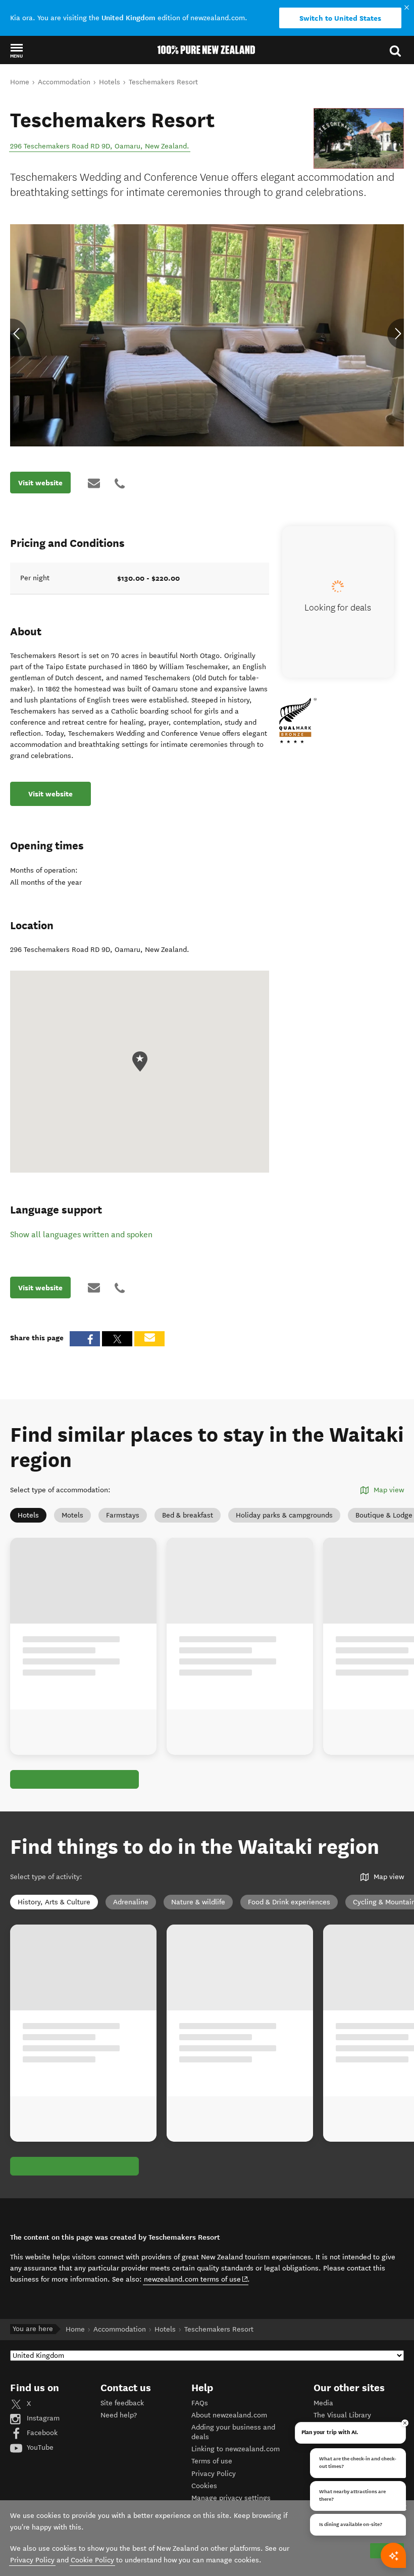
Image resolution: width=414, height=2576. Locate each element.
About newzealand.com (229, 2415)
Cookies (204, 2486)
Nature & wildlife (198, 1902)
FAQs (200, 2403)
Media (323, 2403)
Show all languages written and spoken (81, 1234)
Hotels (28, 1515)
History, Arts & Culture (54, 1902)
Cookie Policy (92, 2560)
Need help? (119, 2415)
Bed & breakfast (188, 1515)
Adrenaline (131, 1902)
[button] (16, 50)
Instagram (42, 2418)
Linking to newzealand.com (236, 2449)
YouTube (39, 2447)
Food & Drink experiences (289, 1902)
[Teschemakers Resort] (359, 138)
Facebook (41, 2433)
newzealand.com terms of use (196, 2279)
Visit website (40, 483)
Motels (72, 1515)
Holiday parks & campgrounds (284, 1515)
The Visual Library (342, 2415)
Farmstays (123, 1515)
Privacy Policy (214, 2474)
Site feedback (122, 2403)
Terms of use (212, 2461)
